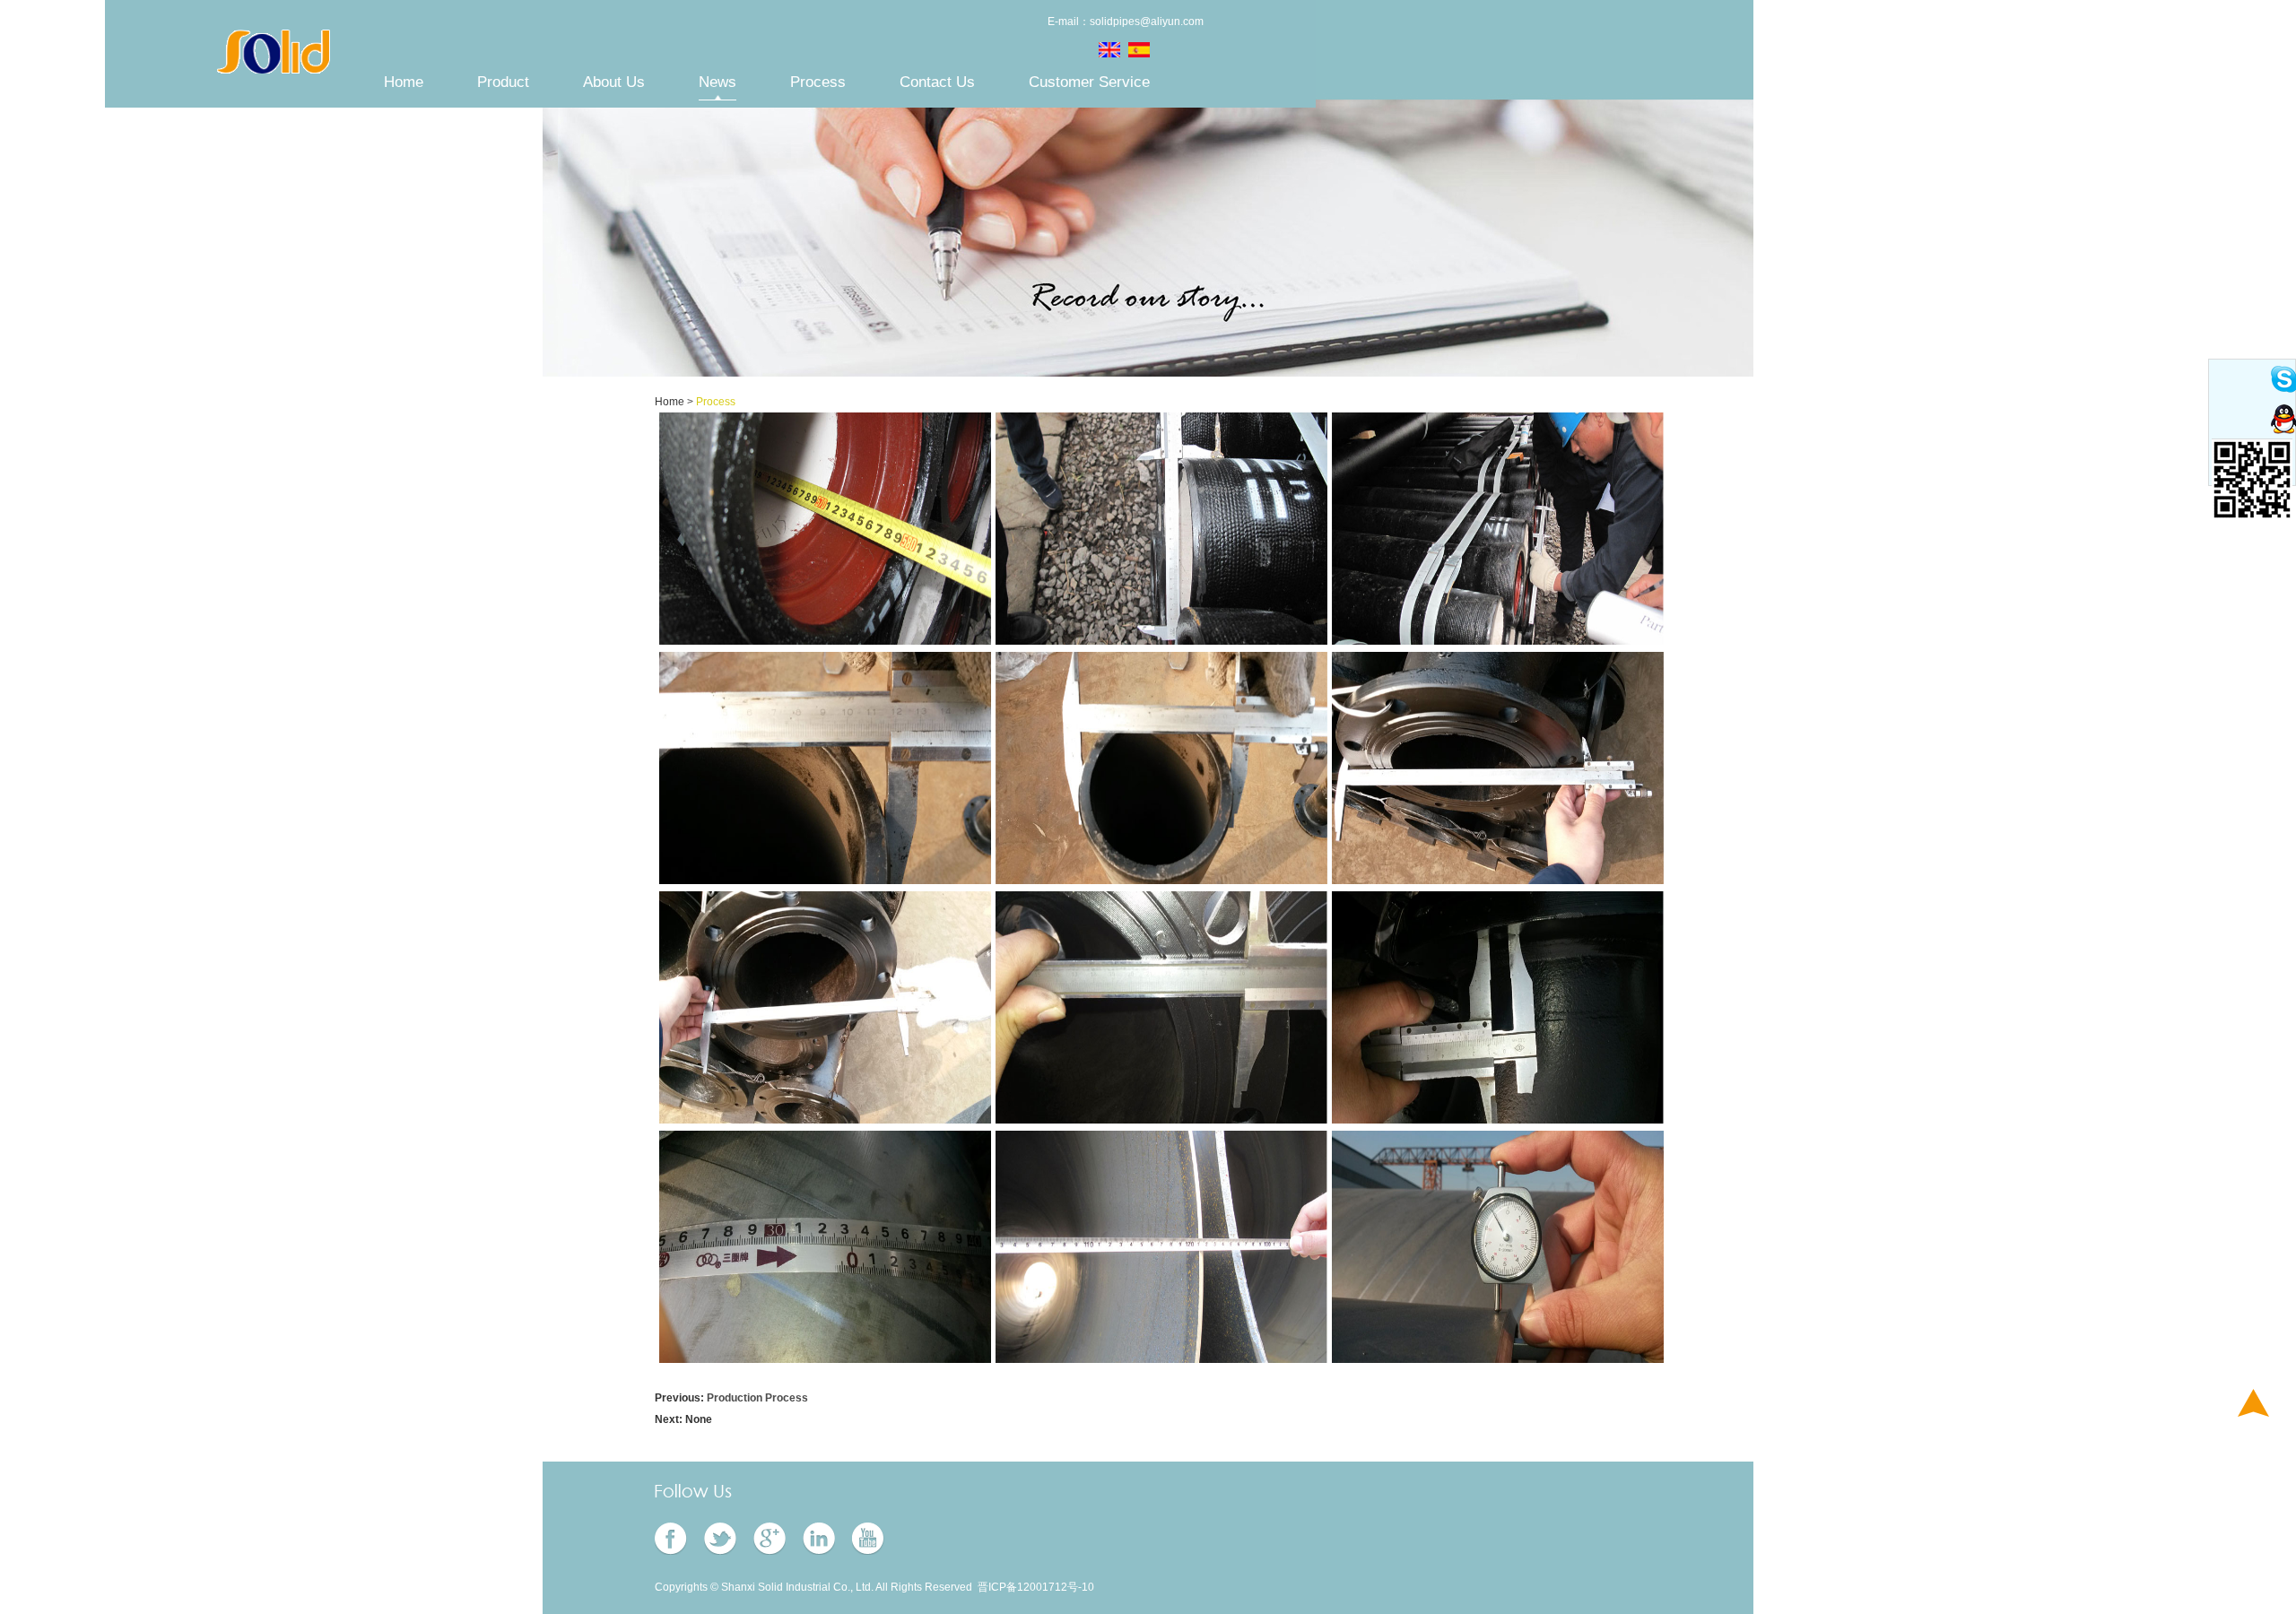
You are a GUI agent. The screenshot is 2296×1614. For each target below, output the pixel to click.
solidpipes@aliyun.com (1147, 22)
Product (503, 82)
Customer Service (1089, 82)
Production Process (757, 1398)
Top (2253, 1403)
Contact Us (937, 82)
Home (404, 82)
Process (818, 82)
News (717, 82)
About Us (614, 82)
